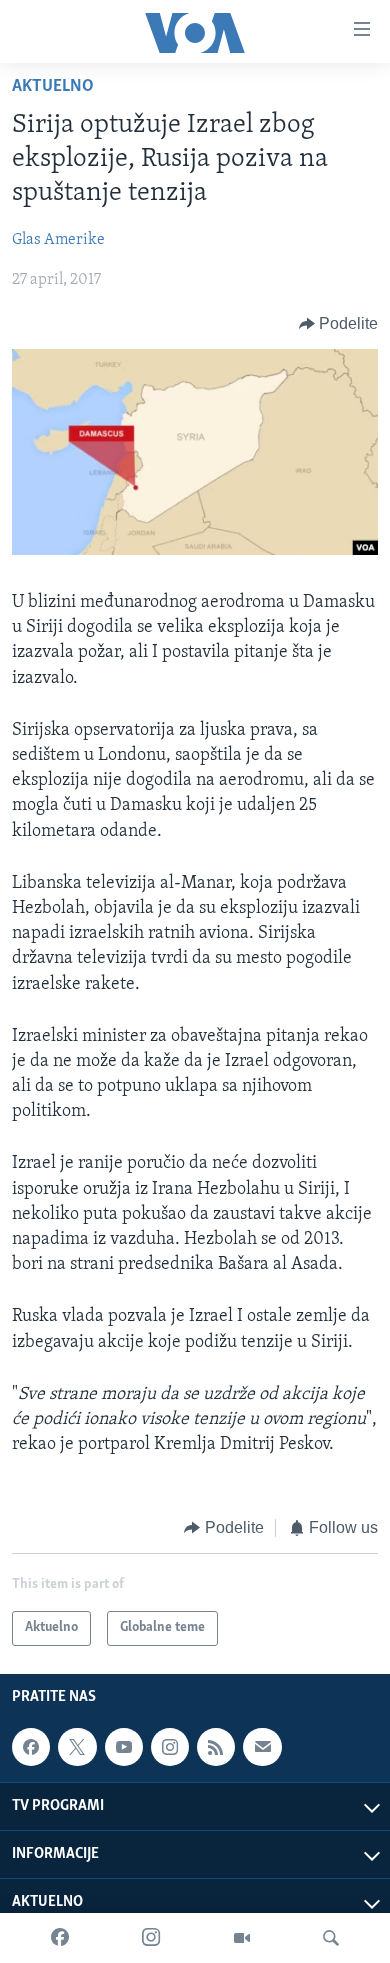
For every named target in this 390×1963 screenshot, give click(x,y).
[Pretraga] (331, 1938)
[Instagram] (151, 1938)
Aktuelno (53, 87)
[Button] (339, 324)
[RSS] (216, 1747)
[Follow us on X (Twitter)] (77, 1747)
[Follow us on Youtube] (124, 1747)
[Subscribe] (262, 1747)
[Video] (242, 1938)
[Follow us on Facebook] (31, 1747)
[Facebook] (60, 1938)
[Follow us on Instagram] (170, 1747)
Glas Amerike (58, 240)
